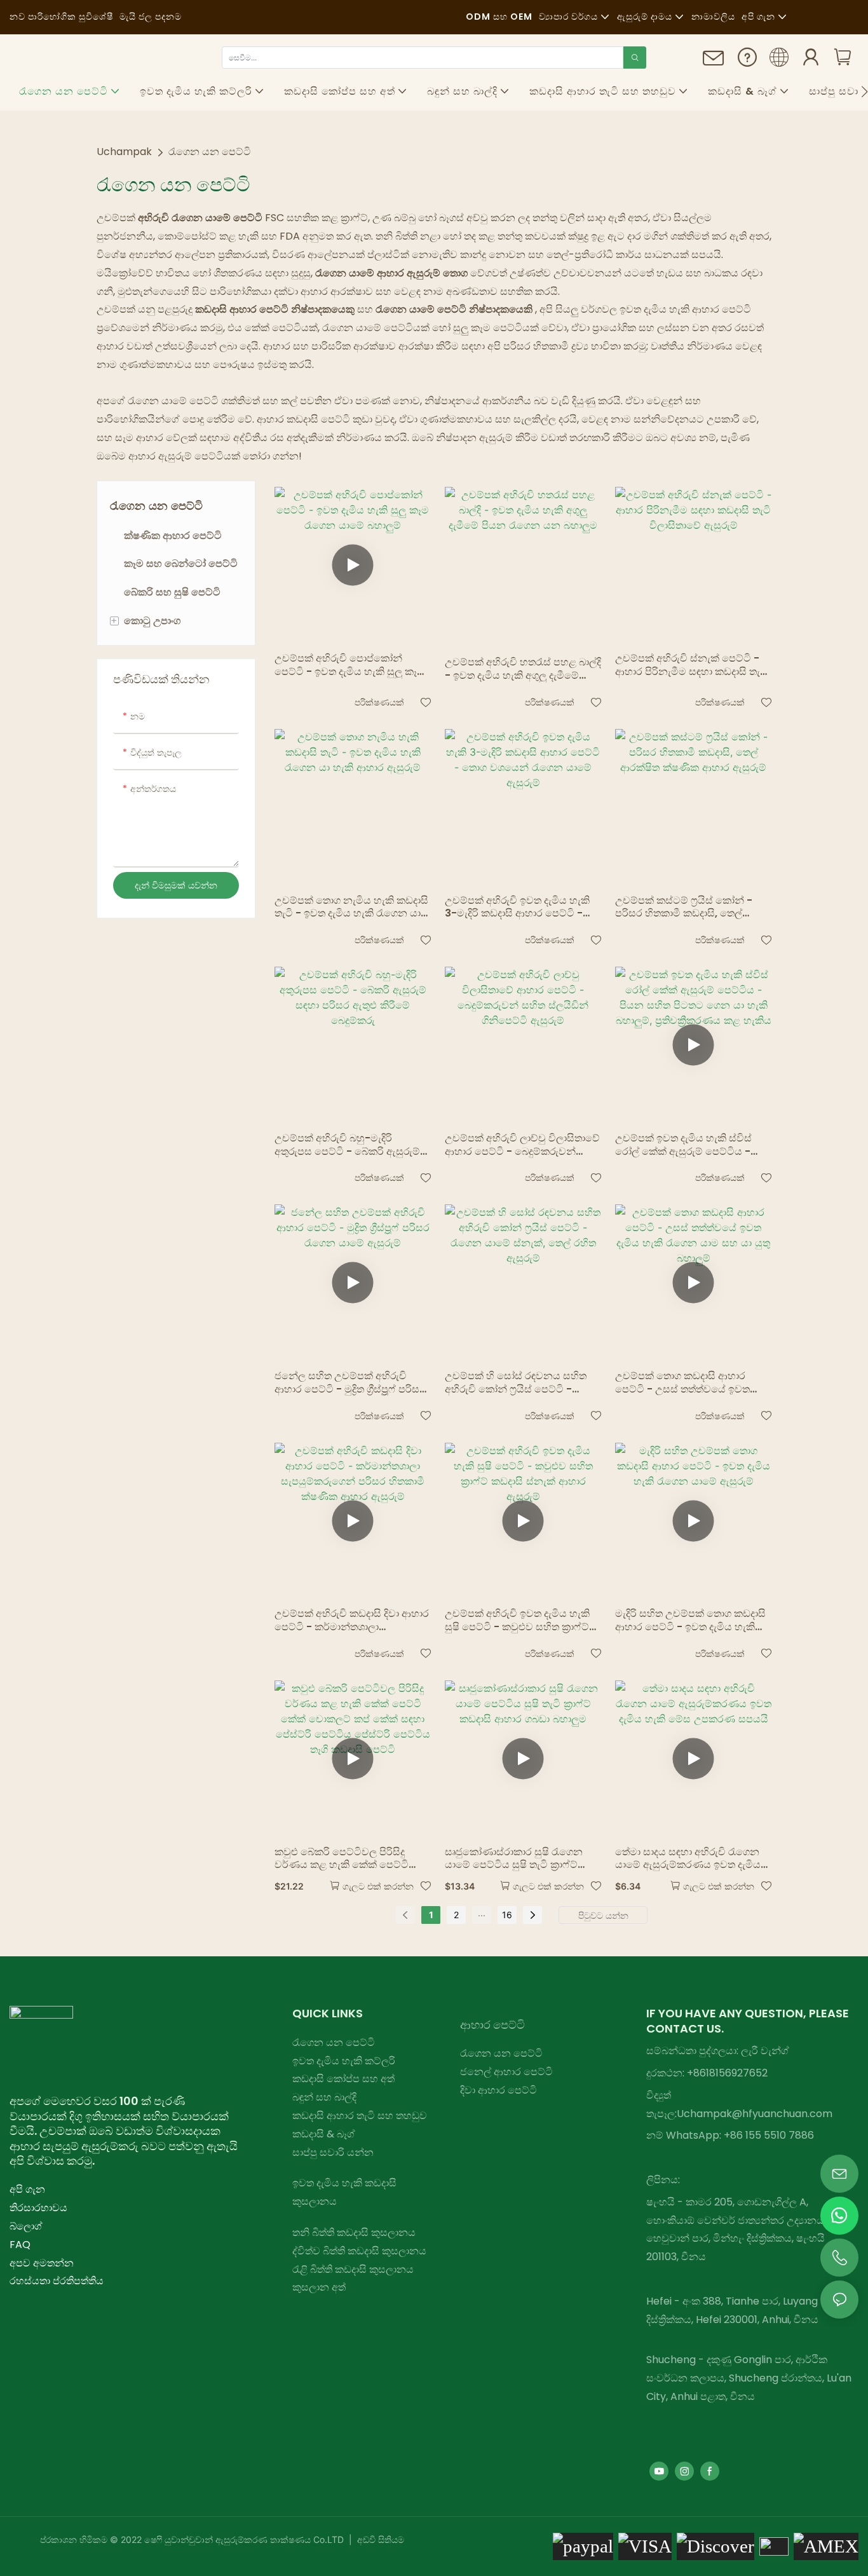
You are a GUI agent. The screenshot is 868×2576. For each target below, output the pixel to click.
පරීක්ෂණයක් (379, 702)
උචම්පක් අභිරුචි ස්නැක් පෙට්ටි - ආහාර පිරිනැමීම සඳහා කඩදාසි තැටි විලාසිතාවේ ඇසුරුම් (691, 665)
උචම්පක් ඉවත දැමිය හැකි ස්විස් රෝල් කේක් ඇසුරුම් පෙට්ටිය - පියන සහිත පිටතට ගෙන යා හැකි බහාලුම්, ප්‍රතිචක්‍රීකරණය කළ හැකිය (692, 1145)
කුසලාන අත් (319, 2287)
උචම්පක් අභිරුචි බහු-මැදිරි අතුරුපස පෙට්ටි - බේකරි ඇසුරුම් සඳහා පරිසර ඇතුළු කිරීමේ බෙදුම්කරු (347, 1145)
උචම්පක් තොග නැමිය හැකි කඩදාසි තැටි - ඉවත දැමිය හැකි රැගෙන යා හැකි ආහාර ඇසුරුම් (351, 908)
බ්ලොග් (26, 2226)
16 (507, 1915)
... (482, 1913)
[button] (865, 92)
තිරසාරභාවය (38, 2208)
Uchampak (124, 152)
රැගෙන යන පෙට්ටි (210, 152)
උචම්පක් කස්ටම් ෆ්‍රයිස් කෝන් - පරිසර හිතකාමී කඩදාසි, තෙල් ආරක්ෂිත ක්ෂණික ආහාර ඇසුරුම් (687, 908)
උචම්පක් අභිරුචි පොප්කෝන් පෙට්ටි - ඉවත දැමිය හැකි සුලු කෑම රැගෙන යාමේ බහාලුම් (349, 665)
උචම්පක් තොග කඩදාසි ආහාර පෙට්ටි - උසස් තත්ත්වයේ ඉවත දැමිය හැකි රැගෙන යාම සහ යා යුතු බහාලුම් (690, 1383)
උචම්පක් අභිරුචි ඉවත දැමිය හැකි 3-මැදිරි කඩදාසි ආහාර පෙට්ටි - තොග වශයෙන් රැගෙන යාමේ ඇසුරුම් (517, 908)
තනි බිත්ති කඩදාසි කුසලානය (354, 2232)
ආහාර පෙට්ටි (492, 2025)
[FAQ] (747, 61)
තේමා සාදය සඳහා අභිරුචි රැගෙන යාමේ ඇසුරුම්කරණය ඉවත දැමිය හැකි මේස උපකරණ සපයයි (688, 1859)
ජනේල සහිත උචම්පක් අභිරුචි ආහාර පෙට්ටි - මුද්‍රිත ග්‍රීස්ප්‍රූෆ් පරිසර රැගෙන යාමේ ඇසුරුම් (350, 1383)
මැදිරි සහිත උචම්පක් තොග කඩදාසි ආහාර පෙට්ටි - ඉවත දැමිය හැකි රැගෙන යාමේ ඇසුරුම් (690, 1621)
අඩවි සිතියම (379, 2539)
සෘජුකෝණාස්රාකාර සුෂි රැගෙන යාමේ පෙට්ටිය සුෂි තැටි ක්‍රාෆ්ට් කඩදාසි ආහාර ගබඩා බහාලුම (514, 1859)
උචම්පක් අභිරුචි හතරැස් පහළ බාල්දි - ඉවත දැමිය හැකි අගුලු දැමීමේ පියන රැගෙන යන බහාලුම (523, 669)
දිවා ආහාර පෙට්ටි (498, 2090)
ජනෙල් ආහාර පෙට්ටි (506, 2072)
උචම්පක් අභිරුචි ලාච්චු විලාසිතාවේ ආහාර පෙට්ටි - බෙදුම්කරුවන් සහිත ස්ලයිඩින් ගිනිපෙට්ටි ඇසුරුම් (522, 1145)
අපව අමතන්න (42, 2263)
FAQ (20, 2245)
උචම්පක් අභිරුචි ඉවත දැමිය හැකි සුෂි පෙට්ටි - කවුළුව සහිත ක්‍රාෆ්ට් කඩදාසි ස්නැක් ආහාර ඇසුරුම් (517, 1621)
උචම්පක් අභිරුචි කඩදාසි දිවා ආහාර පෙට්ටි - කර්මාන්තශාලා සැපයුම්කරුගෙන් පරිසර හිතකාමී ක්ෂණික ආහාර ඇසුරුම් (352, 1621)
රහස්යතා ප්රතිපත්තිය (57, 2281)
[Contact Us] (714, 63)
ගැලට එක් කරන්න (378, 1886)
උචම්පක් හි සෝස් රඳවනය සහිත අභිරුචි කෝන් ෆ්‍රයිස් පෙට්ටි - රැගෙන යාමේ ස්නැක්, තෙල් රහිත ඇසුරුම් (516, 1383)
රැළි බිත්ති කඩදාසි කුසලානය (353, 2269)
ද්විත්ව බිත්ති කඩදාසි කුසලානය (359, 2251)
